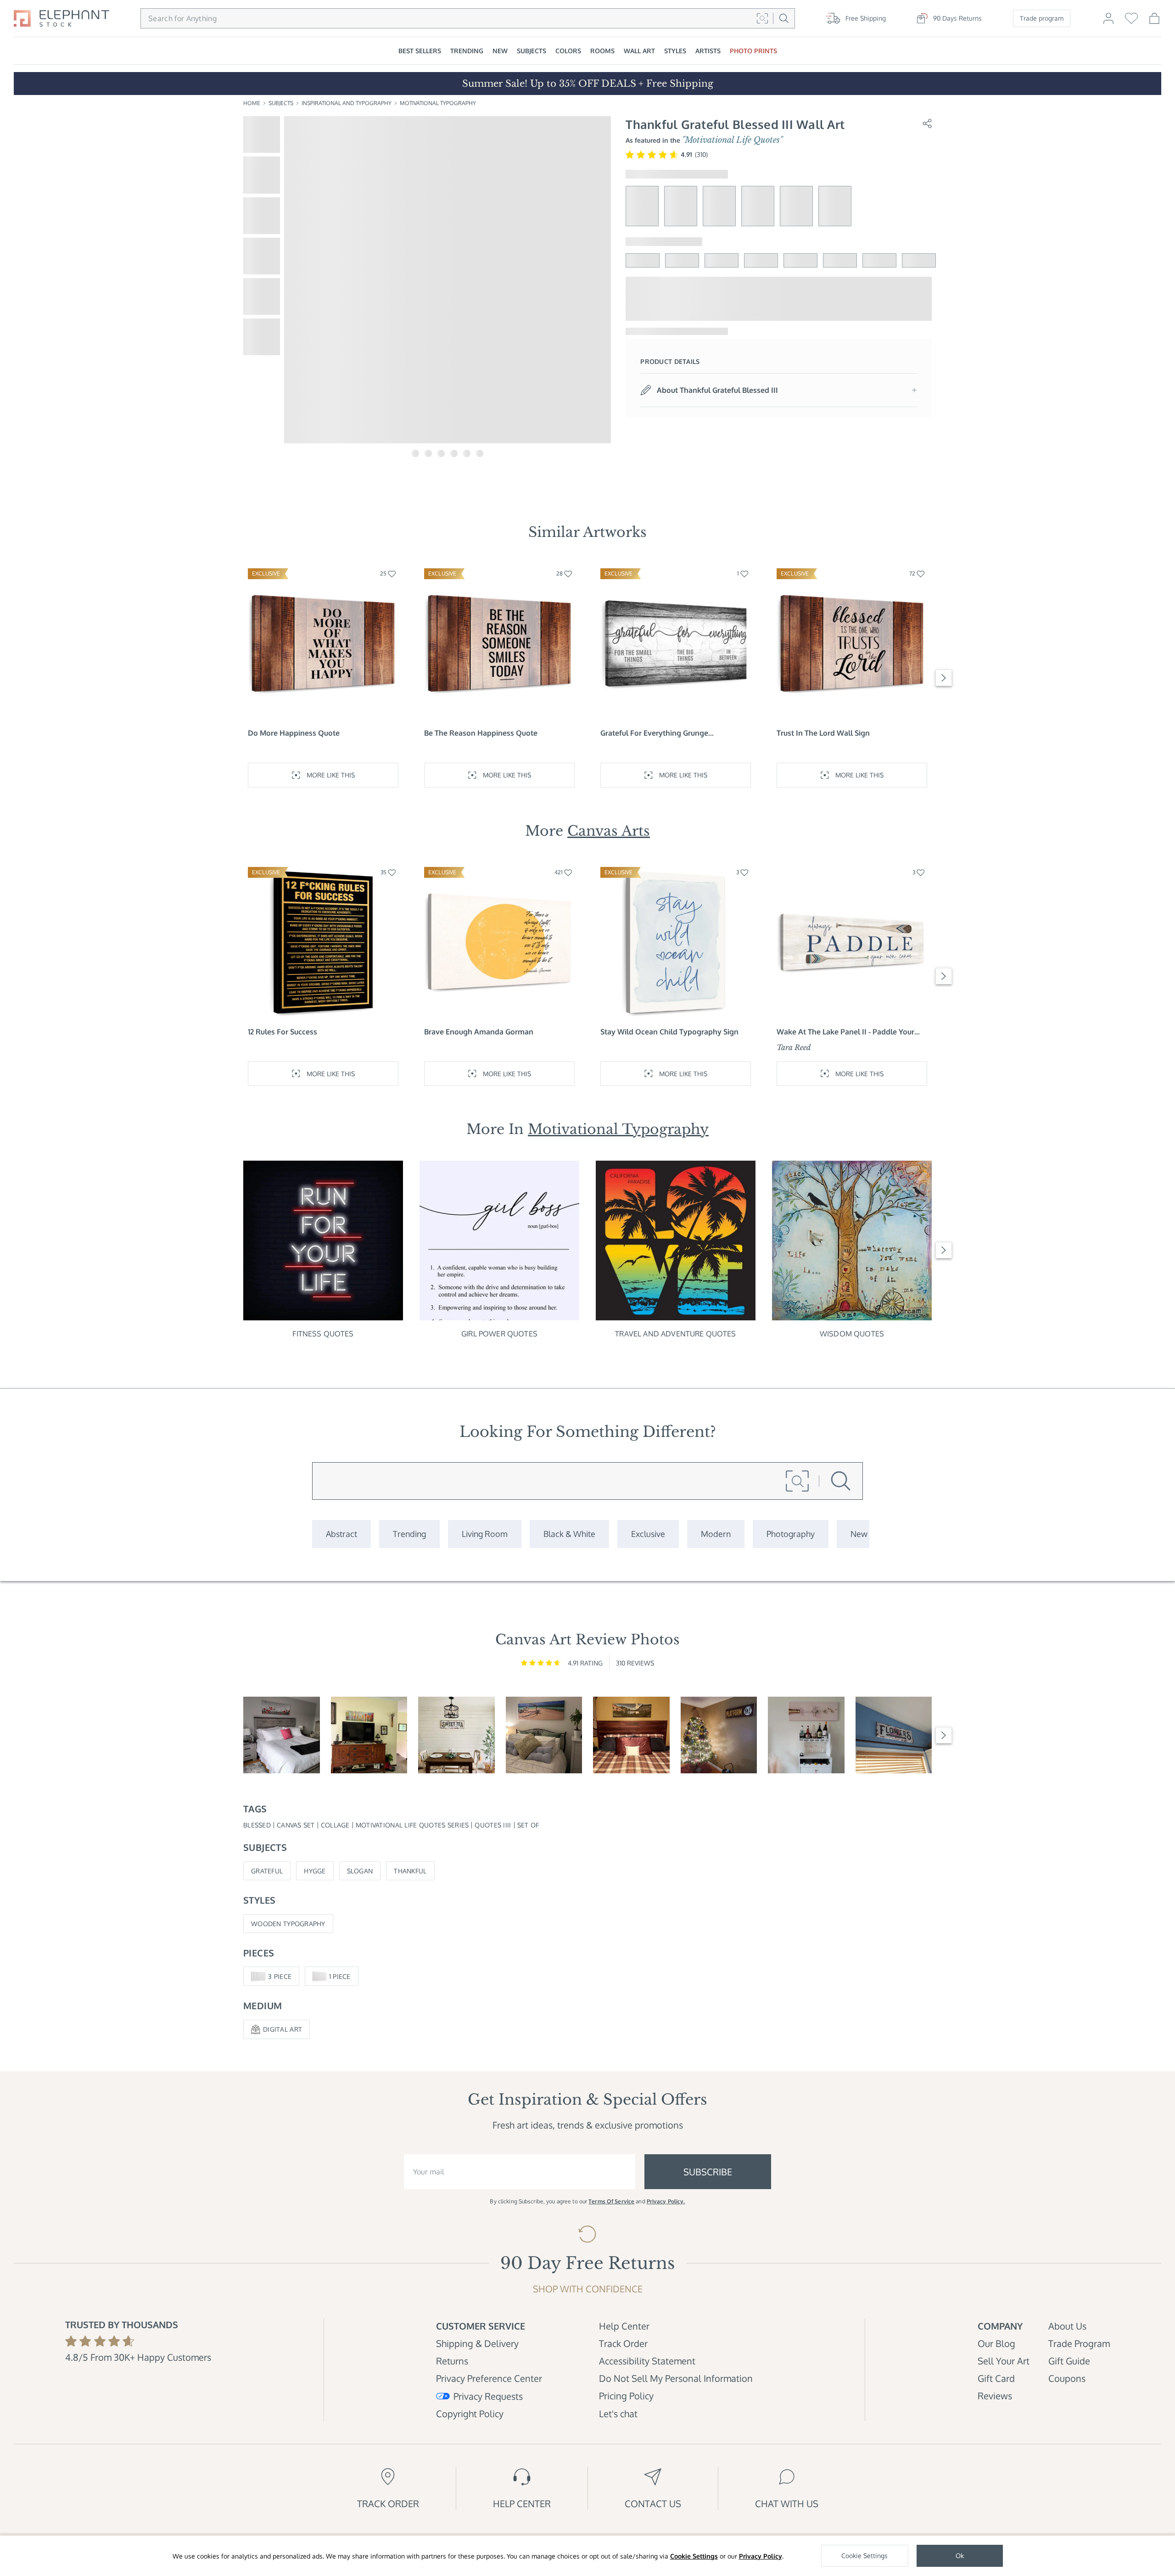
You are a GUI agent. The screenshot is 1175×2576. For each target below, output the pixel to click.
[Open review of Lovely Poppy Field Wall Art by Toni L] (282, 1735)
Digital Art (283, 2029)
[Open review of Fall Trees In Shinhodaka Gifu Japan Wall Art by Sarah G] (369, 1735)
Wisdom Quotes (852, 1334)
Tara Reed (794, 1047)
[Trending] (409, 1534)
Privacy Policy (761, 2556)
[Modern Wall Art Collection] (716, 1534)
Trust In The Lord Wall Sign (823, 733)
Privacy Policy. (666, 2201)
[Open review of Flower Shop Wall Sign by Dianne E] (894, 1735)
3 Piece (280, 1976)
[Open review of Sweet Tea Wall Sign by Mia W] (456, 1735)
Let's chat (618, 2414)
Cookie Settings (694, 2556)
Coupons (1067, 2378)
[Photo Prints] (859, 1534)
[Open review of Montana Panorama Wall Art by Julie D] (631, 1735)
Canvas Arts (609, 831)
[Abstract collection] (341, 1534)
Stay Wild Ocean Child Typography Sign (669, 1032)
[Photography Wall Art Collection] (791, 1534)
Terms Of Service (611, 2201)
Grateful (267, 1871)
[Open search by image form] (762, 18)
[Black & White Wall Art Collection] (569, 1534)
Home (252, 103)
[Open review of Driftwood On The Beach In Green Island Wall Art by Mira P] (544, 1735)
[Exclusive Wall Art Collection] (648, 1534)
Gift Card (996, 2378)
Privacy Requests (488, 2396)
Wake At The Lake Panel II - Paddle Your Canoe (845, 1032)
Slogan (360, 1871)
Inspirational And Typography (347, 103)
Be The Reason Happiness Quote (481, 733)
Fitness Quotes (323, 1334)
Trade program (1042, 18)
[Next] (944, 678)
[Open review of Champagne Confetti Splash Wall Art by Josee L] (806, 1735)
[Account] (1108, 22)
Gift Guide (1069, 2361)
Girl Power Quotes (499, 1334)
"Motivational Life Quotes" (732, 140)
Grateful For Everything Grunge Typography (654, 733)
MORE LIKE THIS (331, 775)
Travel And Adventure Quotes (675, 1334)
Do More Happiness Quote (294, 733)
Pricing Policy (626, 2396)
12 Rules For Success (283, 1032)
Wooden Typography (288, 1924)
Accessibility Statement (647, 2361)
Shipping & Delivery (477, 2343)
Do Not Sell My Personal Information (676, 2378)
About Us (1067, 2326)
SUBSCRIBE (708, 2172)
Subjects (281, 103)
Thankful (410, 1871)
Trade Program (1079, 2343)
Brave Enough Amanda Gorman (479, 1032)
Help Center (624, 2326)
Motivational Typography (438, 103)
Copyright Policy (470, 2414)
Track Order (623, 2343)
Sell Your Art (1004, 2361)
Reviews (995, 2396)
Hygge (315, 1871)
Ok (960, 2556)
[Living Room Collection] (485, 1534)
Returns (452, 2361)
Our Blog (996, 2343)
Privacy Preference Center (489, 2378)
